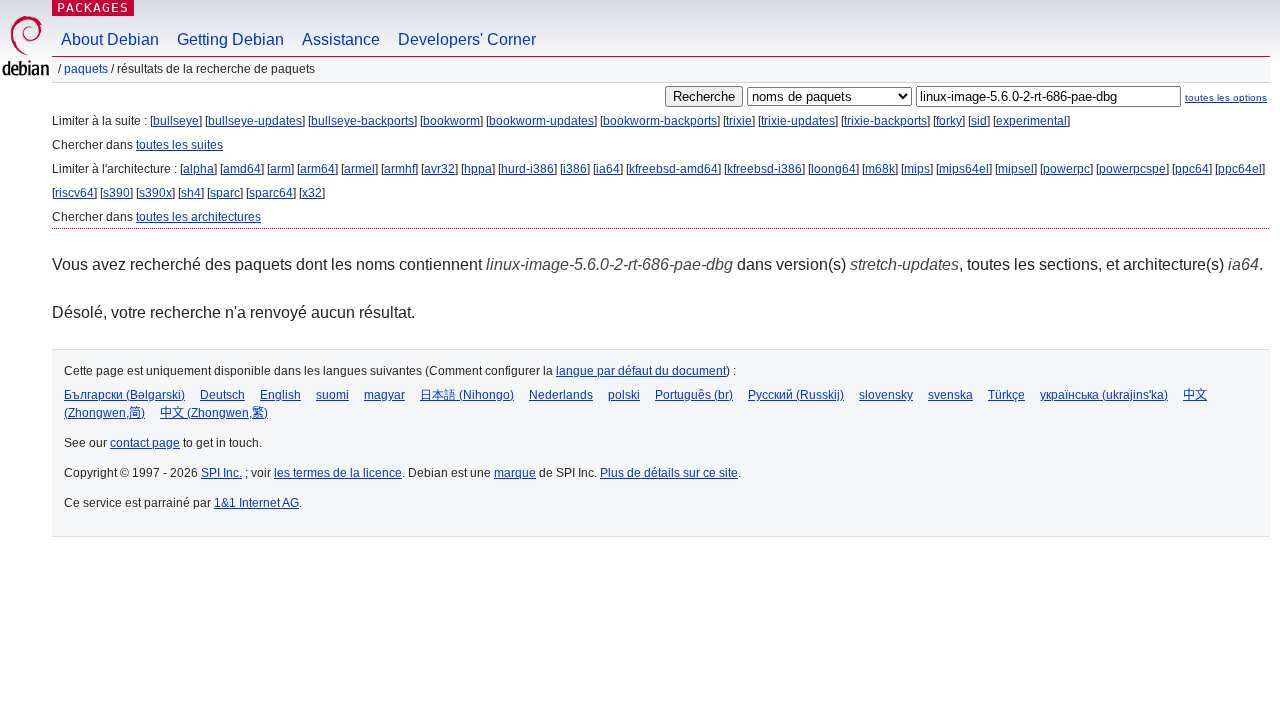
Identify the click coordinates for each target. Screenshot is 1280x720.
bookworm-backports (660, 121)
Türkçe (1006, 395)
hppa (478, 169)
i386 (575, 169)
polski (624, 395)
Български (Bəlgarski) (124, 395)
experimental (1031, 121)
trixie (739, 121)
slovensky (886, 395)
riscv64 (74, 193)
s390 (116, 193)
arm (280, 169)
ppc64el (1240, 169)
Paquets (86, 69)
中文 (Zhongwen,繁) (214, 413)
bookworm (451, 121)
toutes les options (1226, 97)
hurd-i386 (527, 169)
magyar (384, 395)
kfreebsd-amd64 (673, 169)
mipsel (1016, 169)
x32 (312, 193)
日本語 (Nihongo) (467, 395)
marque (515, 473)
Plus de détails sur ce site (669, 473)
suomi (332, 395)
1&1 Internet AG (256, 503)
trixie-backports (885, 121)
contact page (145, 443)
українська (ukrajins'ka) (1104, 395)
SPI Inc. (221, 473)
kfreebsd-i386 (764, 169)
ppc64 (1192, 169)
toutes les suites (179, 145)
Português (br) (694, 395)
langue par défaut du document (641, 371)
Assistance (341, 39)
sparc (225, 193)
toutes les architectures (198, 217)
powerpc (1066, 169)
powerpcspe (1132, 169)
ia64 (608, 169)
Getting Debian (230, 39)
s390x (155, 193)
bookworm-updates (541, 121)
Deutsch (222, 395)
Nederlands (561, 395)
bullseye (176, 121)
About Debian (110, 39)
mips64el (964, 169)
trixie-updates (798, 121)
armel (359, 169)
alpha (198, 169)
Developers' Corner (467, 39)
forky (949, 121)
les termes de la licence (338, 473)
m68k (880, 169)
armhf (399, 169)
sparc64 (271, 193)
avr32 (439, 169)
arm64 (317, 169)
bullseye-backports (362, 121)
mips (917, 169)
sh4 (191, 193)
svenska (950, 395)
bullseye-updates (255, 121)
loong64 (833, 169)
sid (979, 121)
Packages (93, 7)
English (280, 395)
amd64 (242, 169)
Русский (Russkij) (796, 395)
